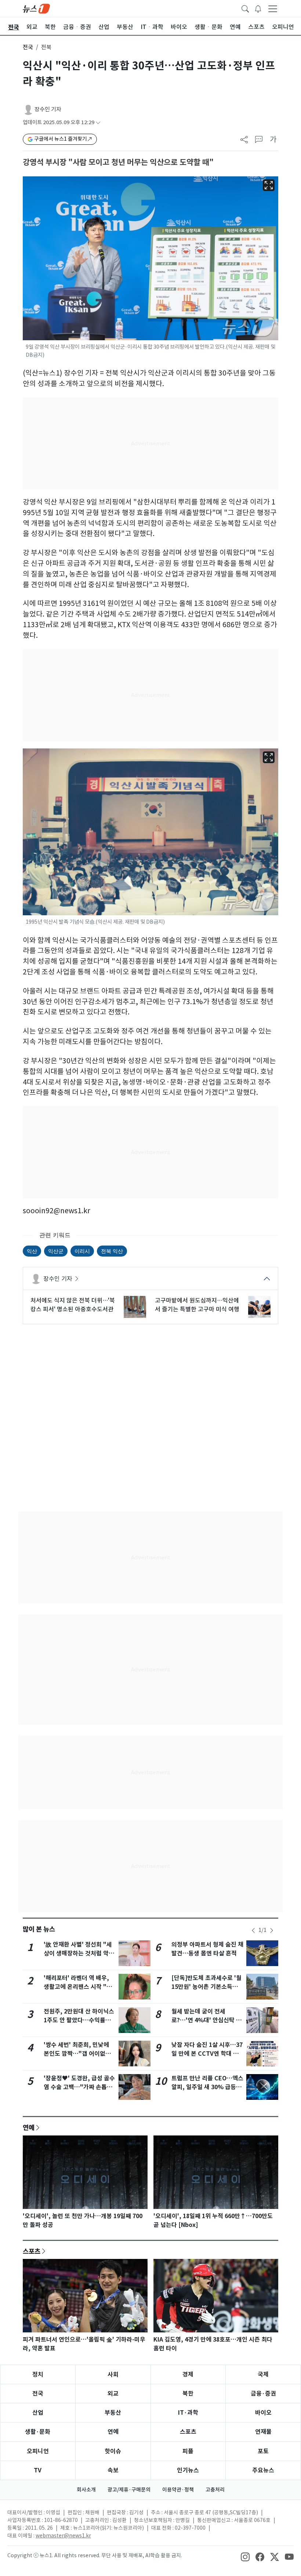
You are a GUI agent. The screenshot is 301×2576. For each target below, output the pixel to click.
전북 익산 (112, 1251)
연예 (29, 2127)
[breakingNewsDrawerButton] (258, 8)
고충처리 (215, 2490)
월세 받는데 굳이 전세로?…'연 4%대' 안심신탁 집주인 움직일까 (206, 2020)
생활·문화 (38, 2432)
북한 (188, 2394)
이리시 (82, 1251)
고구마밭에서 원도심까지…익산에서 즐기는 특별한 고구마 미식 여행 (197, 1305)
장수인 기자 (48, 109)
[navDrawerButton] (273, 8)
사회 (113, 2374)
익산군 (56, 1251)
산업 (38, 2413)
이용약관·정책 (178, 2490)
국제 (263, 2374)
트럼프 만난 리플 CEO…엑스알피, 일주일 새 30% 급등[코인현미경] (207, 2087)
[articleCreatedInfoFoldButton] (98, 123)
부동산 (113, 2413)
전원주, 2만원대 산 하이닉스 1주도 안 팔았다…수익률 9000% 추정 (79, 2020)
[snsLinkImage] (245, 2556)
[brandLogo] (36, 8)
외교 (113, 2394)
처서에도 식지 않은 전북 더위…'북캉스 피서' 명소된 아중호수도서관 (73, 1305)
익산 (32, 1251)
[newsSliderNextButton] (272, 1930)
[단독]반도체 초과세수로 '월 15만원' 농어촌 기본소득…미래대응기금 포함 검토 (206, 1987)
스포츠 (32, 2251)
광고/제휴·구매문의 (129, 2490)
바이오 (263, 2413)
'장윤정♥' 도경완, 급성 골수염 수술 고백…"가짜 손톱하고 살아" (79, 2087)
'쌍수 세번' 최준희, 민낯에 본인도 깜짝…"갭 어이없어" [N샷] (79, 2054)
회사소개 (86, 2490)
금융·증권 (263, 2394)
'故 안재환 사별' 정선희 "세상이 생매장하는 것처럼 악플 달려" (79, 1953)
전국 (28, 47)
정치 (38, 2374)
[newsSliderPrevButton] (253, 1930)
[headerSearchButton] (245, 8)
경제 (188, 2374)
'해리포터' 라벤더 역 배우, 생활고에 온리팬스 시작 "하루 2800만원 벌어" (78, 1987)
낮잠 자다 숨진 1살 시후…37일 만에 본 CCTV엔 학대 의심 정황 (207, 2054)
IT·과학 (188, 2413)
